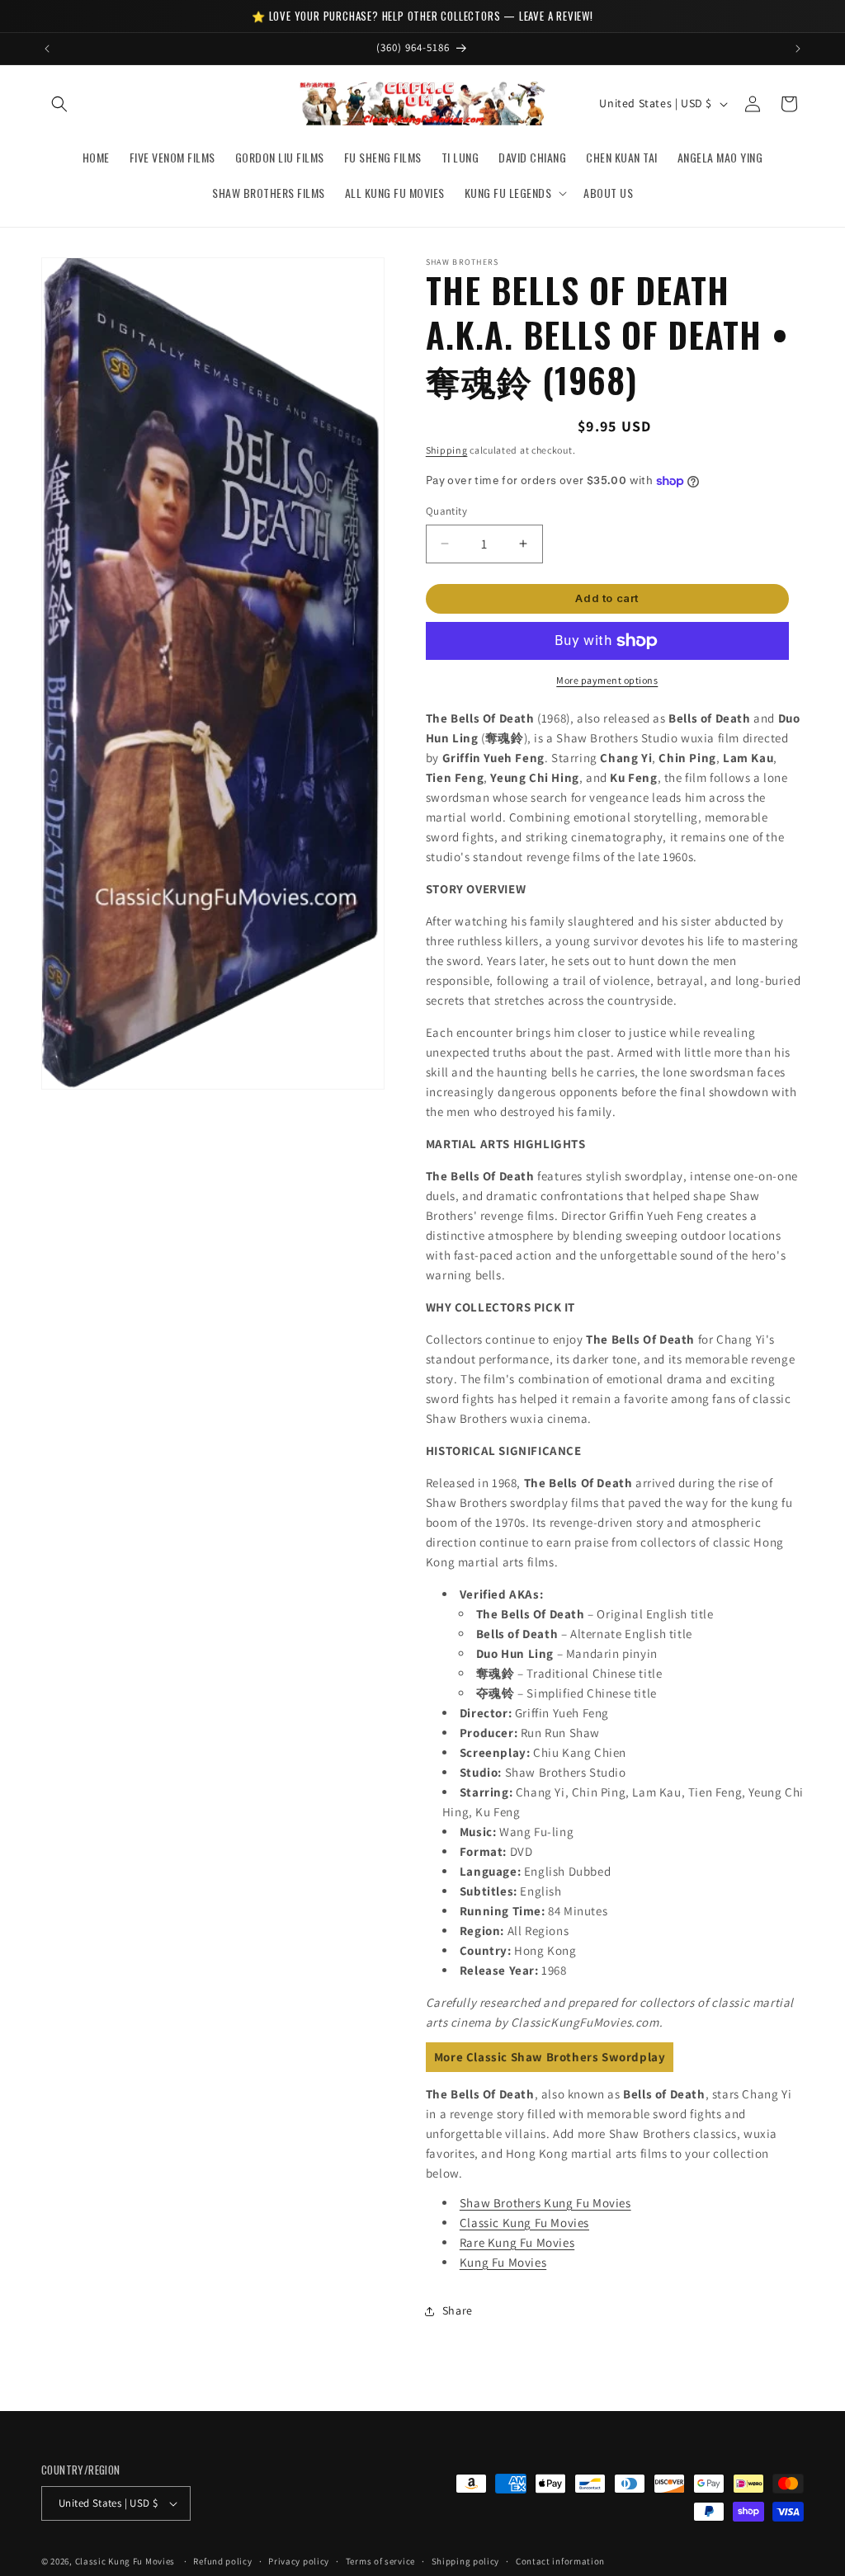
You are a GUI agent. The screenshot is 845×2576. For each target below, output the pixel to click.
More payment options (607, 680)
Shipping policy (466, 2561)
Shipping (447, 450)
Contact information (560, 2561)
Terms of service (380, 2561)
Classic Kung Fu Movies (524, 2223)
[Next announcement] (798, 49)
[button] (59, 104)
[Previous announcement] (47, 49)
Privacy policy (299, 2561)
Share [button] (458, 2310)
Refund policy (222, 2561)
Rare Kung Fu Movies (517, 2242)
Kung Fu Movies (503, 2262)
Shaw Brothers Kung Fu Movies (545, 2203)
